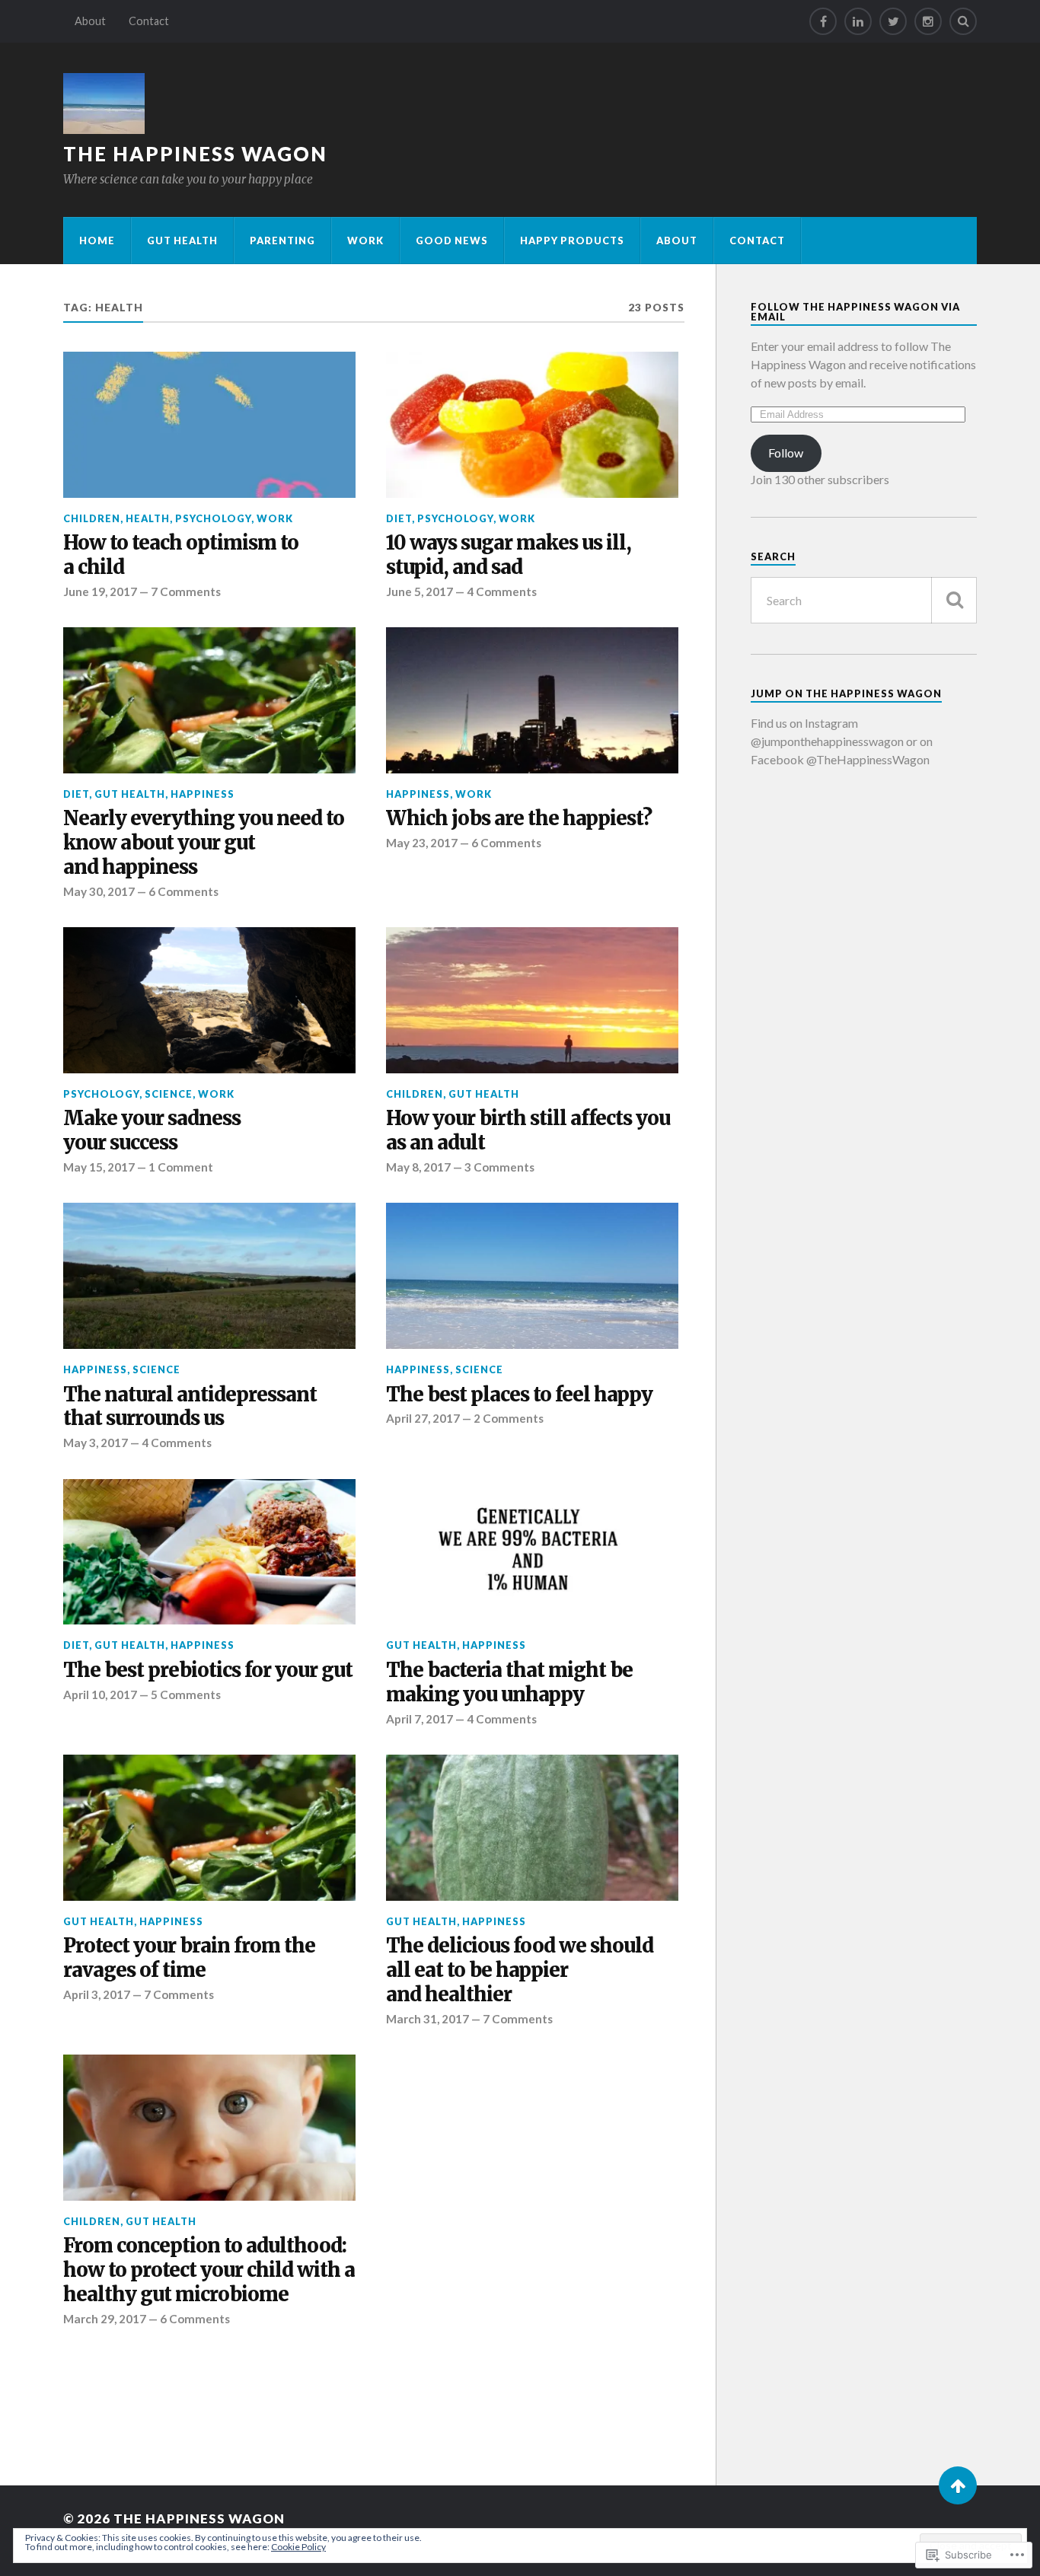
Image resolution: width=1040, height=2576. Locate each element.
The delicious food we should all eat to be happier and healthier (520, 1970)
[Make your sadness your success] (209, 1000)
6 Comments (183, 891)
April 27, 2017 (423, 1418)
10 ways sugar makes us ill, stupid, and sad (509, 555)
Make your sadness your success (152, 1131)
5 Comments (186, 1694)
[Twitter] (893, 21)
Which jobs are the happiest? (519, 819)
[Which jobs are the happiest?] (532, 700)
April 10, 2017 (100, 1694)
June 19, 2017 (100, 591)
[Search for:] (864, 600)
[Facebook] (823, 21)
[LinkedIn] (858, 21)
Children (92, 518)
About (90, 21)
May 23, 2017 (422, 843)
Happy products (572, 241)
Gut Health (182, 241)
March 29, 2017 (105, 2319)
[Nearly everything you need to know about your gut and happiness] (209, 700)
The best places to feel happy (519, 1395)
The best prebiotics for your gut (208, 1671)
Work (365, 241)
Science (169, 1094)
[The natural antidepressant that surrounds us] (209, 1276)
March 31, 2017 (427, 2019)
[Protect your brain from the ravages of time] (209, 1828)
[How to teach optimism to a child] (209, 425)
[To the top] (958, 2485)
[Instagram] (928, 21)
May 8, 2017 (418, 1167)
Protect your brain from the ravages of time (189, 1958)
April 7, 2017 (420, 1719)
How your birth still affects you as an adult (528, 1131)
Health (148, 518)
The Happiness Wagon (195, 154)
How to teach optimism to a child (181, 555)
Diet (399, 518)
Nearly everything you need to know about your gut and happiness (204, 843)
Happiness (203, 794)
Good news (452, 241)
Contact (149, 21)
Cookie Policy (298, 2547)
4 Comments (502, 591)
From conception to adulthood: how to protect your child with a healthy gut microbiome (209, 2270)
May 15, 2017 (99, 1167)
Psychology (213, 518)
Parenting (282, 241)
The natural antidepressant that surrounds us (190, 1407)
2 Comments (509, 1418)
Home (97, 241)
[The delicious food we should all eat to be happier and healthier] (532, 1828)
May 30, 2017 (99, 891)
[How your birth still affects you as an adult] (532, 1000)
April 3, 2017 (97, 1994)
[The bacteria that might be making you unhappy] (532, 1552)
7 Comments (186, 591)
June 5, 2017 (420, 591)
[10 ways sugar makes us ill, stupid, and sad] (532, 425)
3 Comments (499, 1167)
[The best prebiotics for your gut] (209, 1552)
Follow (786, 453)
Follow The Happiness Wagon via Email (855, 312)
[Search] (963, 21)
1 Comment (181, 1167)
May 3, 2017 (96, 1443)
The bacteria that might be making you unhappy (509, 1683)
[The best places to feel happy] (532, 1276)
